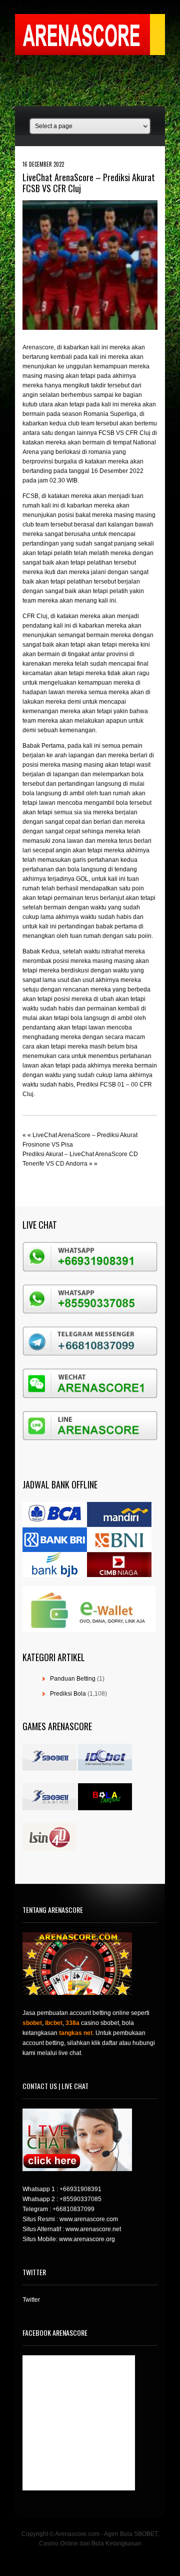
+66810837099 (73, 2209)
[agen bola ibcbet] (105, 1769)
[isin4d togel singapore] (49, 1848)
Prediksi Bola (68, 1694)
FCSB (30, 496)
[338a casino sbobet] (49, 1808)
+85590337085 (80, 2199)
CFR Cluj (35, 616)
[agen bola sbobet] (49, 1769)
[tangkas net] (105, 1808)
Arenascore (38, 347)
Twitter (31, 2300)
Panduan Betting (73, 1679)
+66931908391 (80, 2189)
